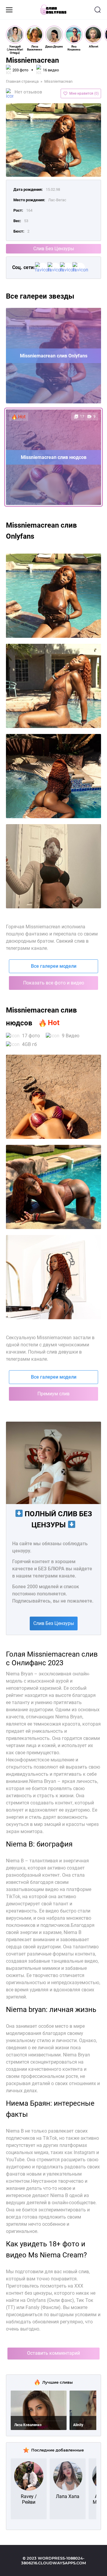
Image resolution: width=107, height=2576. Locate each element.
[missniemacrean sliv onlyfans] (53, 686)
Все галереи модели (54, 966)
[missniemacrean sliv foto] (53, 596)
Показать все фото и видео (54, 983)
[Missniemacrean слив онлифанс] (53, 1187)
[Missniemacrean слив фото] (53, 1097)
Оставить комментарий (53, 2353)
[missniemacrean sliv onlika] (53, 776)
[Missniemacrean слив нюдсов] (53, 1277)
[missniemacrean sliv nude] (53, 866)
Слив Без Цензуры (54, 249)
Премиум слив (53, 1394)
